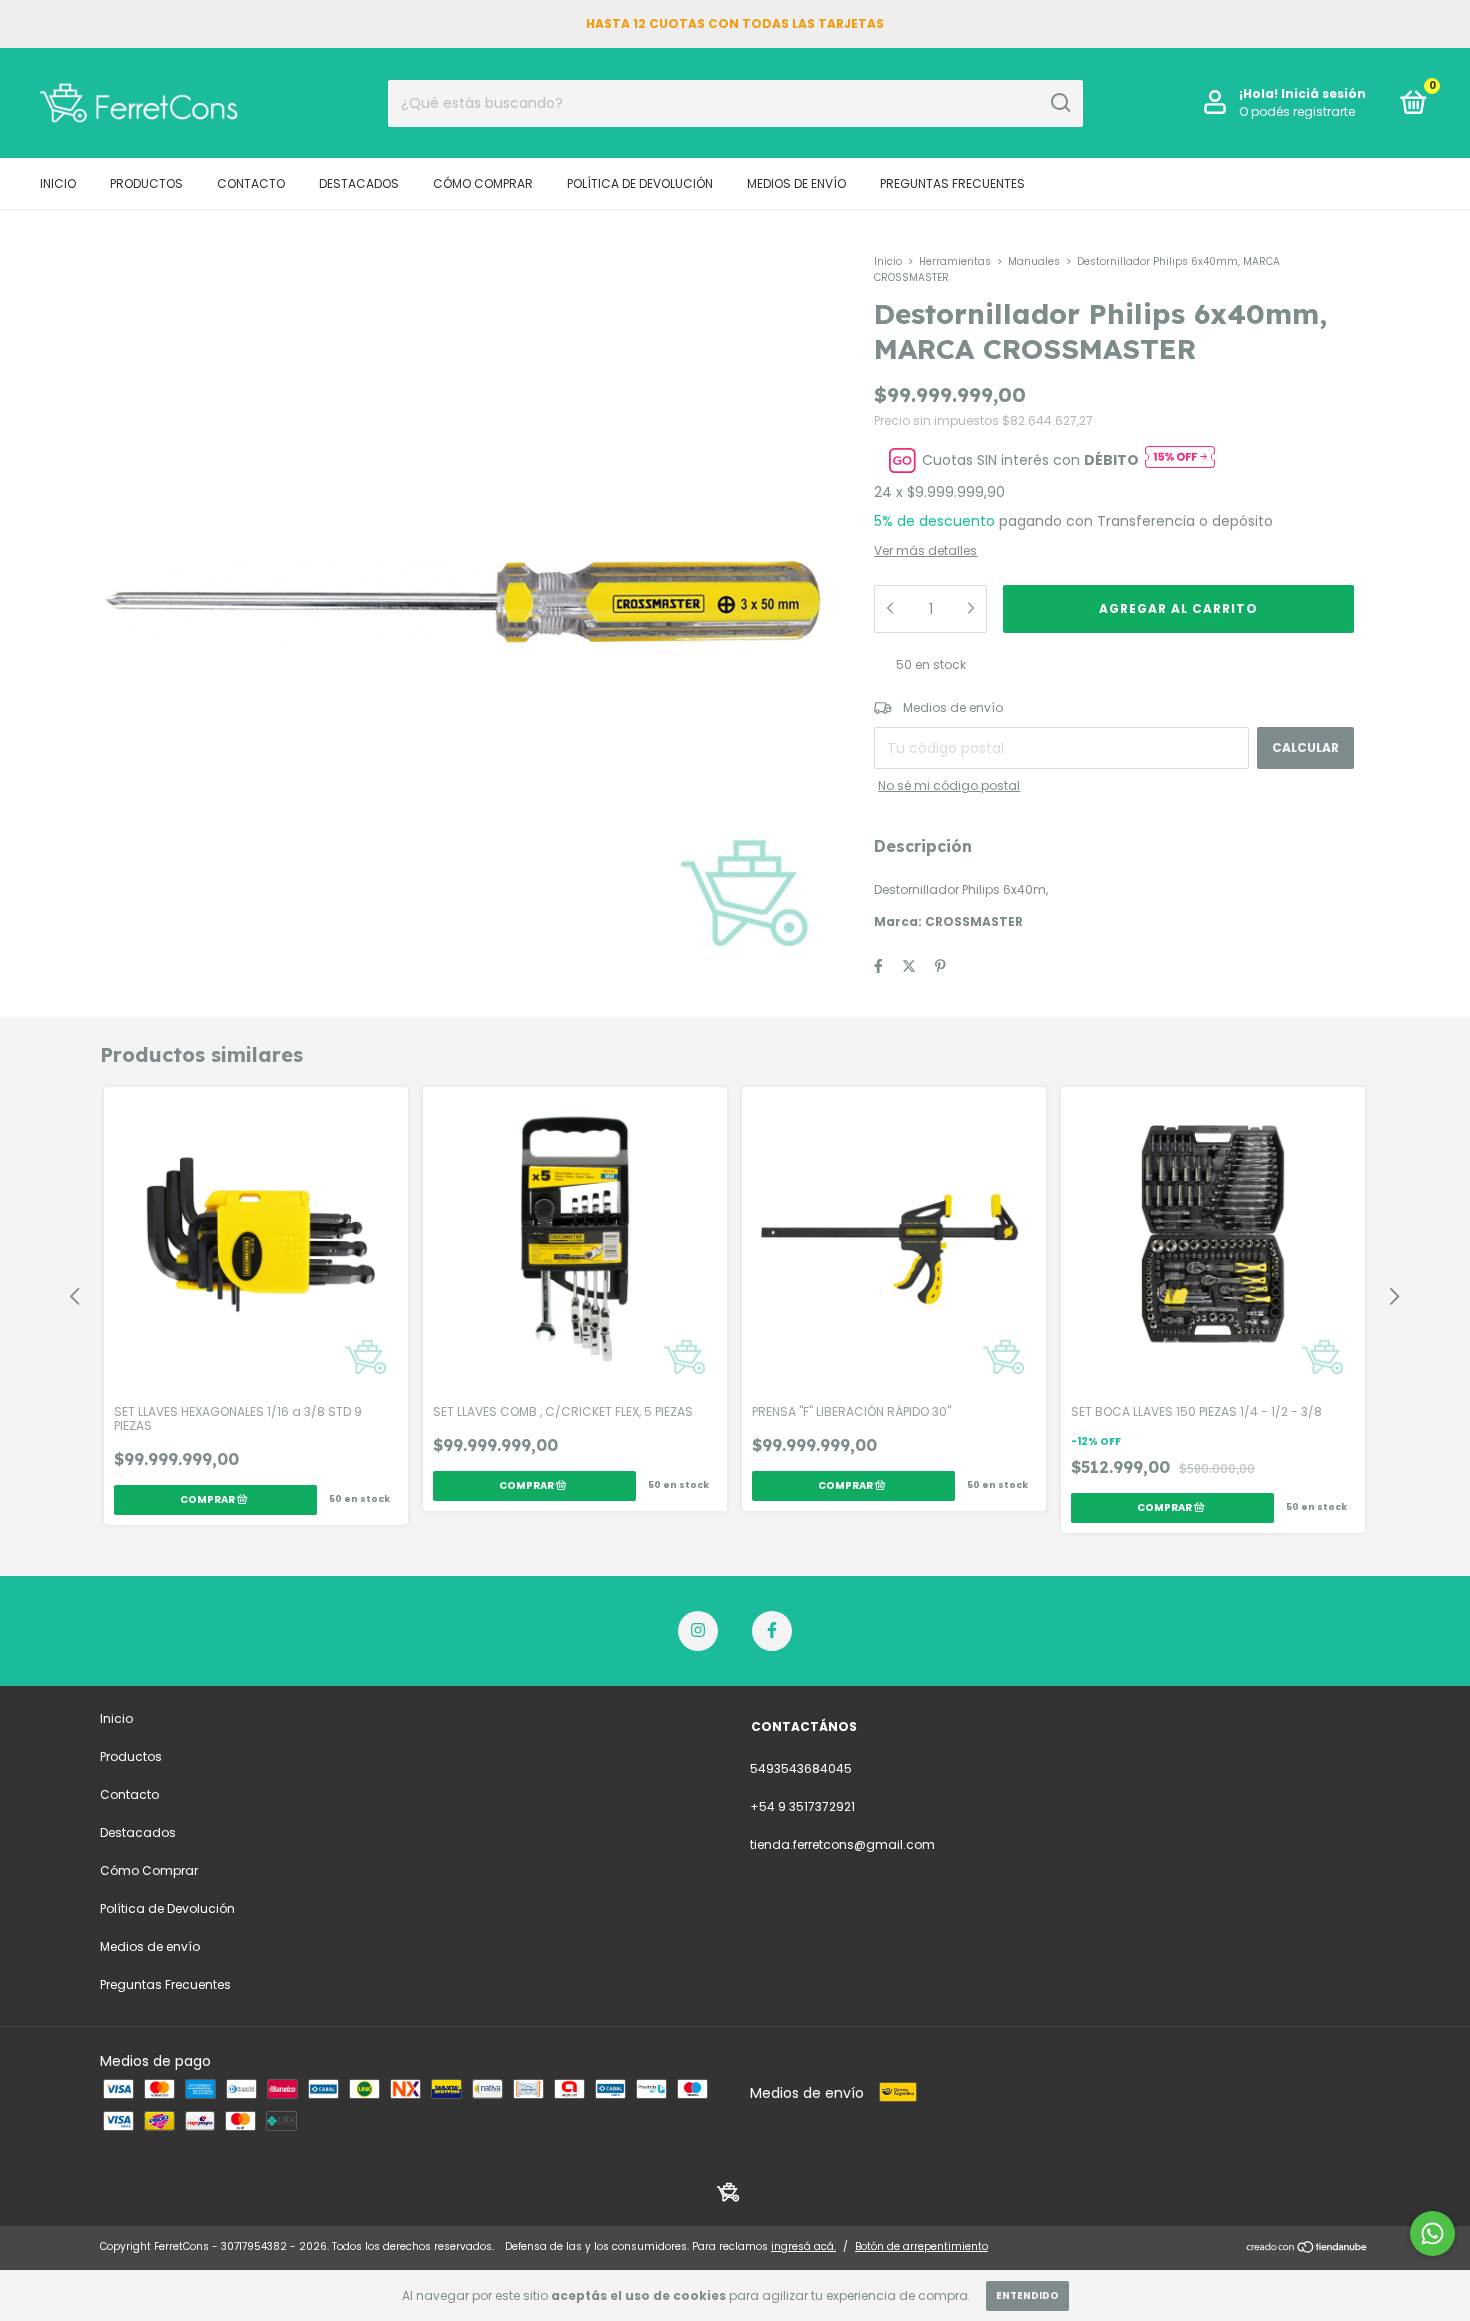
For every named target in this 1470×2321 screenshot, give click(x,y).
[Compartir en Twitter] (909, 966)
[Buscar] (1059, 103)
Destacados (359, 183)
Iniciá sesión (1323, 93)
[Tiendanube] (1307, 2249)
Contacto (251, 183)
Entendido (1027, 2295)
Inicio (58, 183)
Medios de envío (796, 183)
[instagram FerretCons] (698, 1631)
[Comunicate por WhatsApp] (1432, 2233)
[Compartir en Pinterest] (940, 966)
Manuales (1034, 261)
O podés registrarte (1297, 111)
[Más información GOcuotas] (1180, 460)
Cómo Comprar (483, 183)
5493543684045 (801, 1768)
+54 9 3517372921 (802, 1806)
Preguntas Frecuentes (952, 183)
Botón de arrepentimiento (921, 2246)
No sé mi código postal (949, 785)
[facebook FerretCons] (772, 1631)
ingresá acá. (803, 2246)
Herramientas (955, 261)
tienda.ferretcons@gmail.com (842, 1844)
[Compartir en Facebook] (878, 966)
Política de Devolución (640, 183)
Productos (146, 183)
